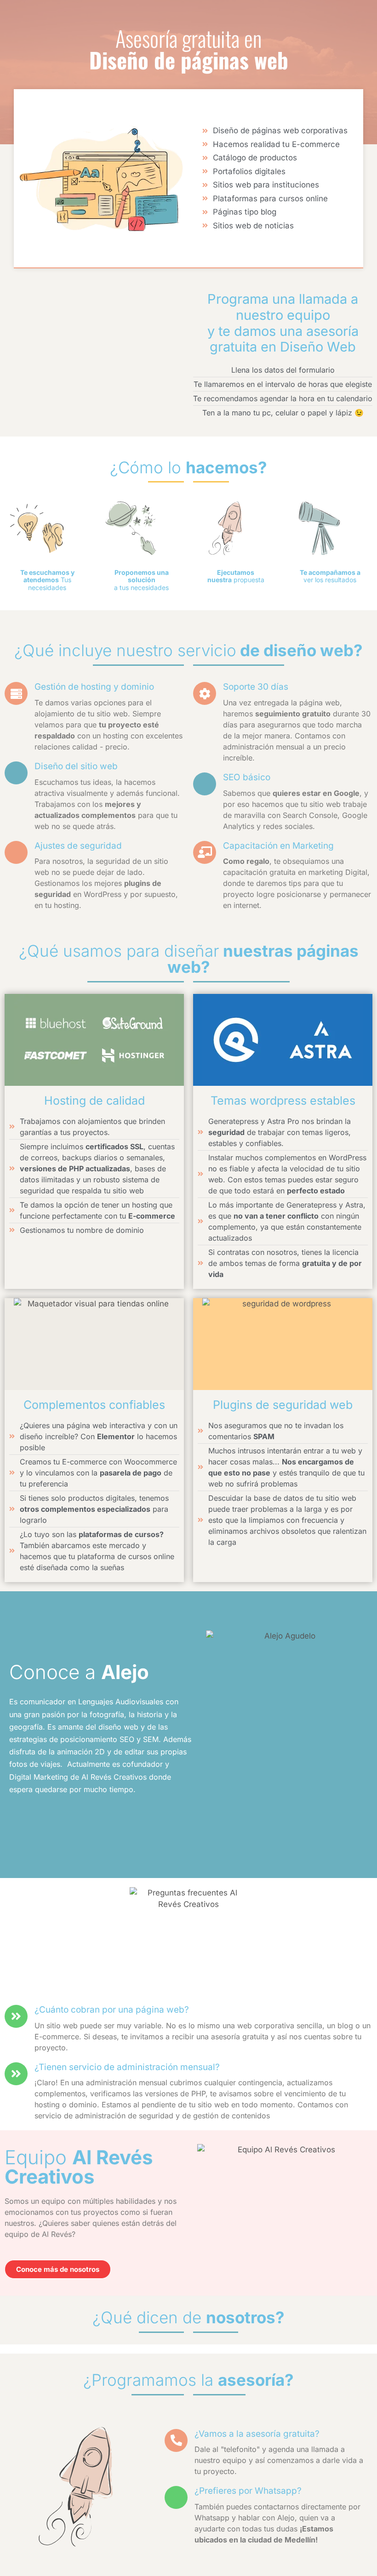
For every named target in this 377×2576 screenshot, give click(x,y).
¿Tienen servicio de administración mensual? (127, 2067)
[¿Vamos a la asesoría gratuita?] (176, 2440)
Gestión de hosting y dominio (94, 687)
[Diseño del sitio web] (16, 773)
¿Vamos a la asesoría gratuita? (257, 2434)
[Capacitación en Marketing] (205, 852)
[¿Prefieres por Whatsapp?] (176, 2497)
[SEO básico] (205, 784)
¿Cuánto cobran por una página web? (112, 2010)
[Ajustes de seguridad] (16, 852)
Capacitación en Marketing (278, 846)
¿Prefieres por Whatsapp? (248, 2491)
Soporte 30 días (256, 687)
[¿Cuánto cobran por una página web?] (16, 2016)
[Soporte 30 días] (205, 693)
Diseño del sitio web (76, 766)
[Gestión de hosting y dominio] (16, 693)
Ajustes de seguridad (78, 846)
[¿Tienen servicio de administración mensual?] (16, 2074)
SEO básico (247, 777)
